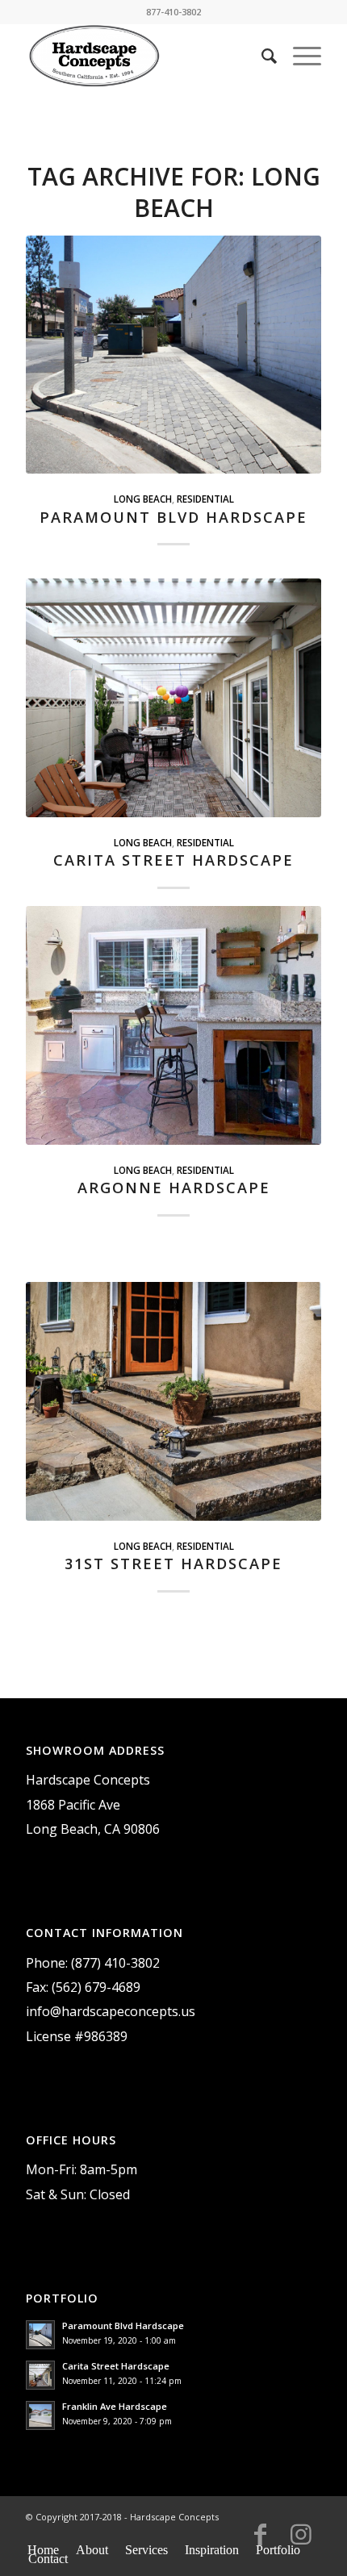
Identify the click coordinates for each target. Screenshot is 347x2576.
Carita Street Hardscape (173, 860)
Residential (205, 499)
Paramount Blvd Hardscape (173, 517)
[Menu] (299, 56)
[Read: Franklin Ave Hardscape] (40, 2415)
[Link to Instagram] (301, 2541)
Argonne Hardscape (174, 1188)
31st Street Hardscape (173, 1564)
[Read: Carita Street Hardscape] (40, 2375)
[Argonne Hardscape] (173, 1025)
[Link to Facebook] (261, 2541)
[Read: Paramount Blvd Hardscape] (40, 2335)
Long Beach (143, 499)
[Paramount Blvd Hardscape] (173, 355)
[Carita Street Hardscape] (173, 697)
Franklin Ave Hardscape (115, 2406)
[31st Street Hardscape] (173, 1401)
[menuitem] (261, 56)
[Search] (261, 56)
